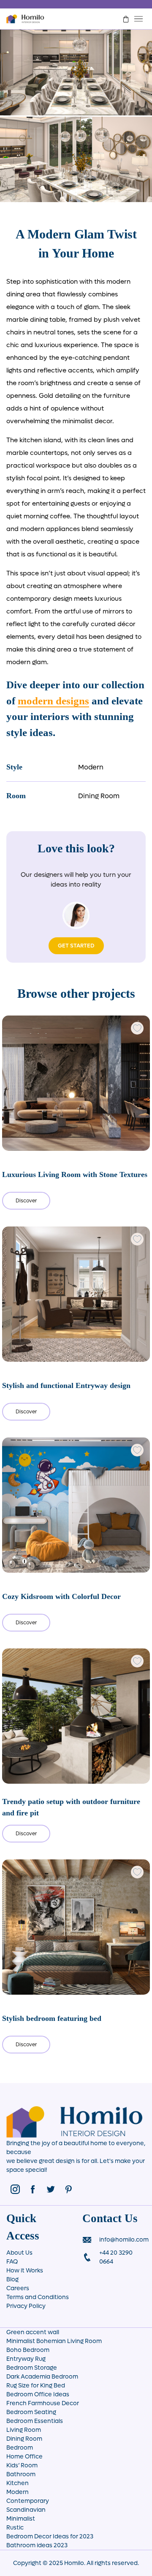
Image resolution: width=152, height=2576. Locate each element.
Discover (26, 1201)
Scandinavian (26, 2510)
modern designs (53, 701)
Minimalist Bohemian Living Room (54, 2341)
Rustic (15, 2528)
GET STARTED (76, 946)
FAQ (12, 2262)
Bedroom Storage (32, 2368)
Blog (12, 2279)
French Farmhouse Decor (43, 2403)
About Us (19, 2253)
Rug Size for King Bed (36, 2386)
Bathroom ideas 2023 (37, 2545)
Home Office (24, 2457)
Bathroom (21, 2474)
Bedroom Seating (31, 2412)
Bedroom (20, 2448)
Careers (18, 2288)
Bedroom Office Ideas (38, 2394)
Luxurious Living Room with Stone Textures (75, 1174)
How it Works (25, 2271)
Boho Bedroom (28, 2350)
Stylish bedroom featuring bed (52, 2018)
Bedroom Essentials (35, 2421)
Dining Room (99, 796)
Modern (91, 767)
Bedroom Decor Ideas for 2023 (50, 2536)
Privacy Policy (26, 2306)
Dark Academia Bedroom (42, 2377)
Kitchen (18, 2483)
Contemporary (28, 2501)
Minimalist (21, 2519)
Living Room (24, 2430)
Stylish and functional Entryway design (66, 1385)
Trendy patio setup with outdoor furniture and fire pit (71, 1807)
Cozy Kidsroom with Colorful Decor (61, 1596)
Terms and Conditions (38, 2297)
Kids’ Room (22, 2465)
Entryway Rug (26, 2359)
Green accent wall (33, 2332)
